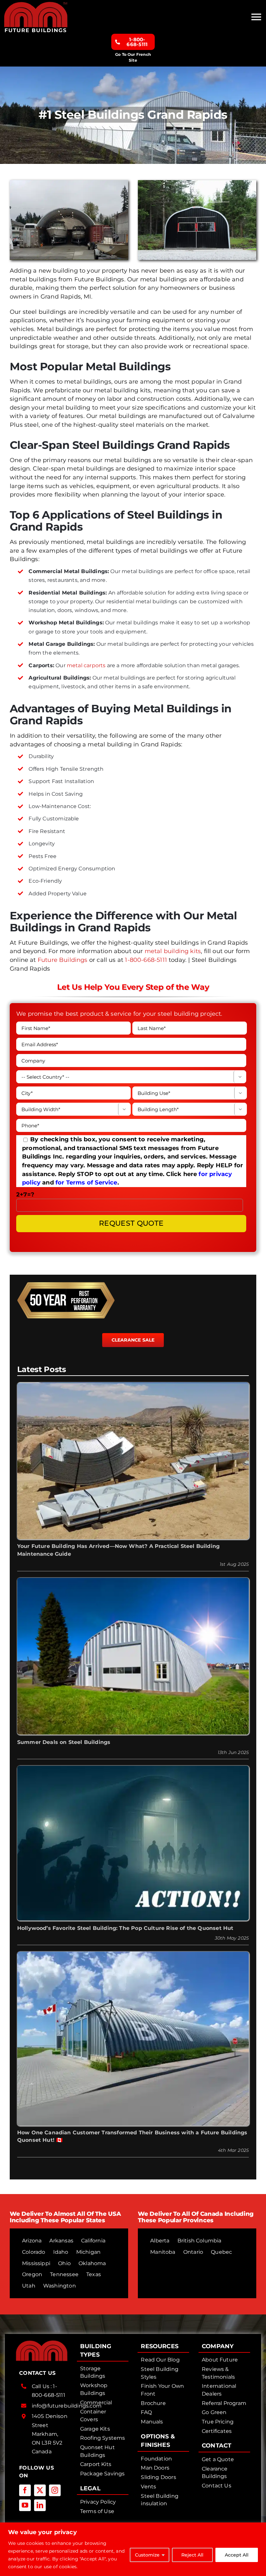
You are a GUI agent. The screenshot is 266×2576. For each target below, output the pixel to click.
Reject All (192, 2555)
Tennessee (64, 2274)
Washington (60, 2286)
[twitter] (40, 2490)
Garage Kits (95, 2429)
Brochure (153, 2403)
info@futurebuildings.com (67, 2406)
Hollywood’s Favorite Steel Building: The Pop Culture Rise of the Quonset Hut (125, 1928)
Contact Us (217, 2486)
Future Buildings (63, 960)
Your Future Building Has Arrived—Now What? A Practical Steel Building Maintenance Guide (118, 1550)
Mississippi (36, 2263)
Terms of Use (97, 2511)
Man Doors (155, 2468)
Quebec (221, 2252)
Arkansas (61, 2241)
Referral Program (224, 2403)
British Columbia (199, 2241)
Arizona (32, 2241)
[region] (133, 2549)
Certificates (217, 2431)
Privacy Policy (98, 2502)
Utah (29, 2286)
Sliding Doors (158, 2477)
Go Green (214, 2412)
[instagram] (55, 2490)
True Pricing (218, 2422)
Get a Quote (218, 2459)
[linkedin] (40, 2505)
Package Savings (103, 2474)
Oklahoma (92, 2263)
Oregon (32, 2274)
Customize (147, 2555)
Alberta (160, 2241)
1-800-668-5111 (146, 960)
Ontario (193, 2252)
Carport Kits (96, 2464)
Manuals (152, 2422)
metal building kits (173, 951)
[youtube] (25, 2505)
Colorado (34, 2252)
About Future (220, 2360)
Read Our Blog (160, 2360)
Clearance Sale (133, 1340)
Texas (94, 2274)
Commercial (96, 2403)
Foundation (156, 2459)
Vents (148, 2487)
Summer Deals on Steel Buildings (64, 1742)
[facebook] (25, 2490)
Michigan (88, 2252)
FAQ (146, 2412)
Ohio (64, 2263)
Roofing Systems (103, 2438)
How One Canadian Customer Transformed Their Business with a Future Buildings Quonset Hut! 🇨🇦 (132, 2136)
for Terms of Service (86, 1183)
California (93, 2241)
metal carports (86, 665)
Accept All (237, 2555)
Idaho (61, 2252)
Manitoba (163, 2252)
